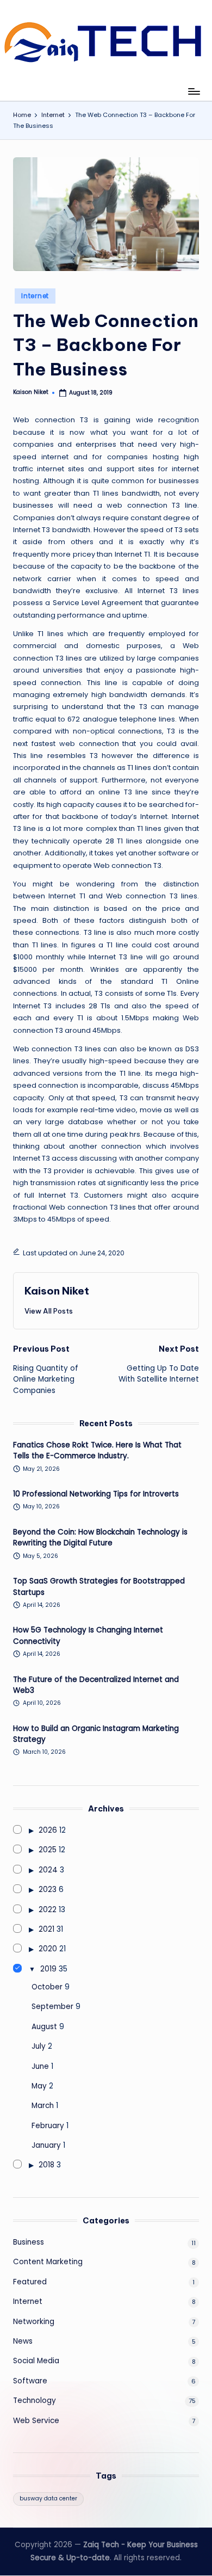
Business (29, 2242)
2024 (48, 1870)
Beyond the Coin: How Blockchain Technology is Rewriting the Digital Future (100, 1537)
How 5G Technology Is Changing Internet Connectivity (88, 1635)
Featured (30, 2282)
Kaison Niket (57, 1291)
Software (30, 2381)
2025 (48, 1850)
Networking (34, 2322)
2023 (48, 1890)
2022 (48, 1910)
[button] (49, 1311)
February (48, 2126)
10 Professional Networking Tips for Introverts (96, 1494)
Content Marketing (48, 2262)
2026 (48, 1830)
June (40, 2066)
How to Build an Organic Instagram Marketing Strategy (96, 1734)
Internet (35, 296)
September (52, 2007)
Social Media (36, 2361)
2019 (48, 1969)
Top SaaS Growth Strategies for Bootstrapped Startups (99, 1586)
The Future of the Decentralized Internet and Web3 (96, 1685)
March (43, 2106)
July (39, 2046)
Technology (35, 2401)
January (46, 2145)
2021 (46, 1929)
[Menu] (194, 91)
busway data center (48, 2498)
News (23, 2341)
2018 (46, 2165)
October (47, 1987)
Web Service (36, 2421)
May (39, 2086)
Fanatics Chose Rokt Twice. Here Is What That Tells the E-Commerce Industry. (97, 1450)
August (44, 2027)
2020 (48, 1949)
